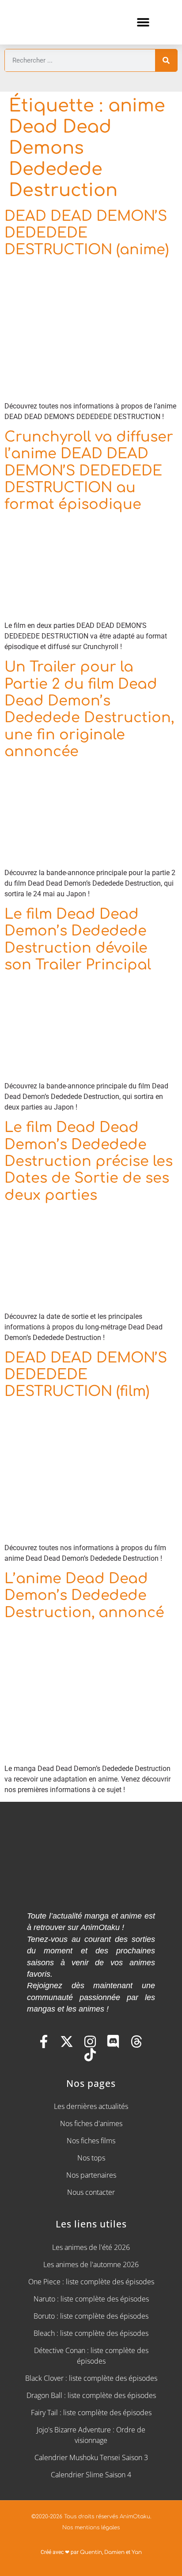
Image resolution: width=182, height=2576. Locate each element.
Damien (114, 2552)
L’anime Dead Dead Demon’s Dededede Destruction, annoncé (84, 1596)
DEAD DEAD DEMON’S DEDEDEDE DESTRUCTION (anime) (87, 233)
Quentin (91, 2552)
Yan (137, 2552)
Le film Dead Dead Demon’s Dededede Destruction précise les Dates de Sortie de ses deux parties (89, 1161)
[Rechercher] (166, 60)
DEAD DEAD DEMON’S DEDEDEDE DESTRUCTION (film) (86, 1375)
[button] (143, 22)
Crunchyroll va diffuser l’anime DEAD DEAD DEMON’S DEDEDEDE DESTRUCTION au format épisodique (89, 471)
